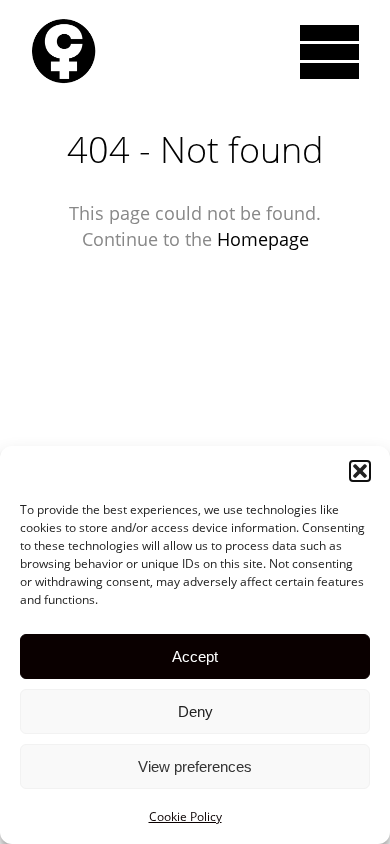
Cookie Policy (185, 816)
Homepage (263, 239)
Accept (195, 656)
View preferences (195, 766)
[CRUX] (63, 51)
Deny (195, 711)
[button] (360, 471)
